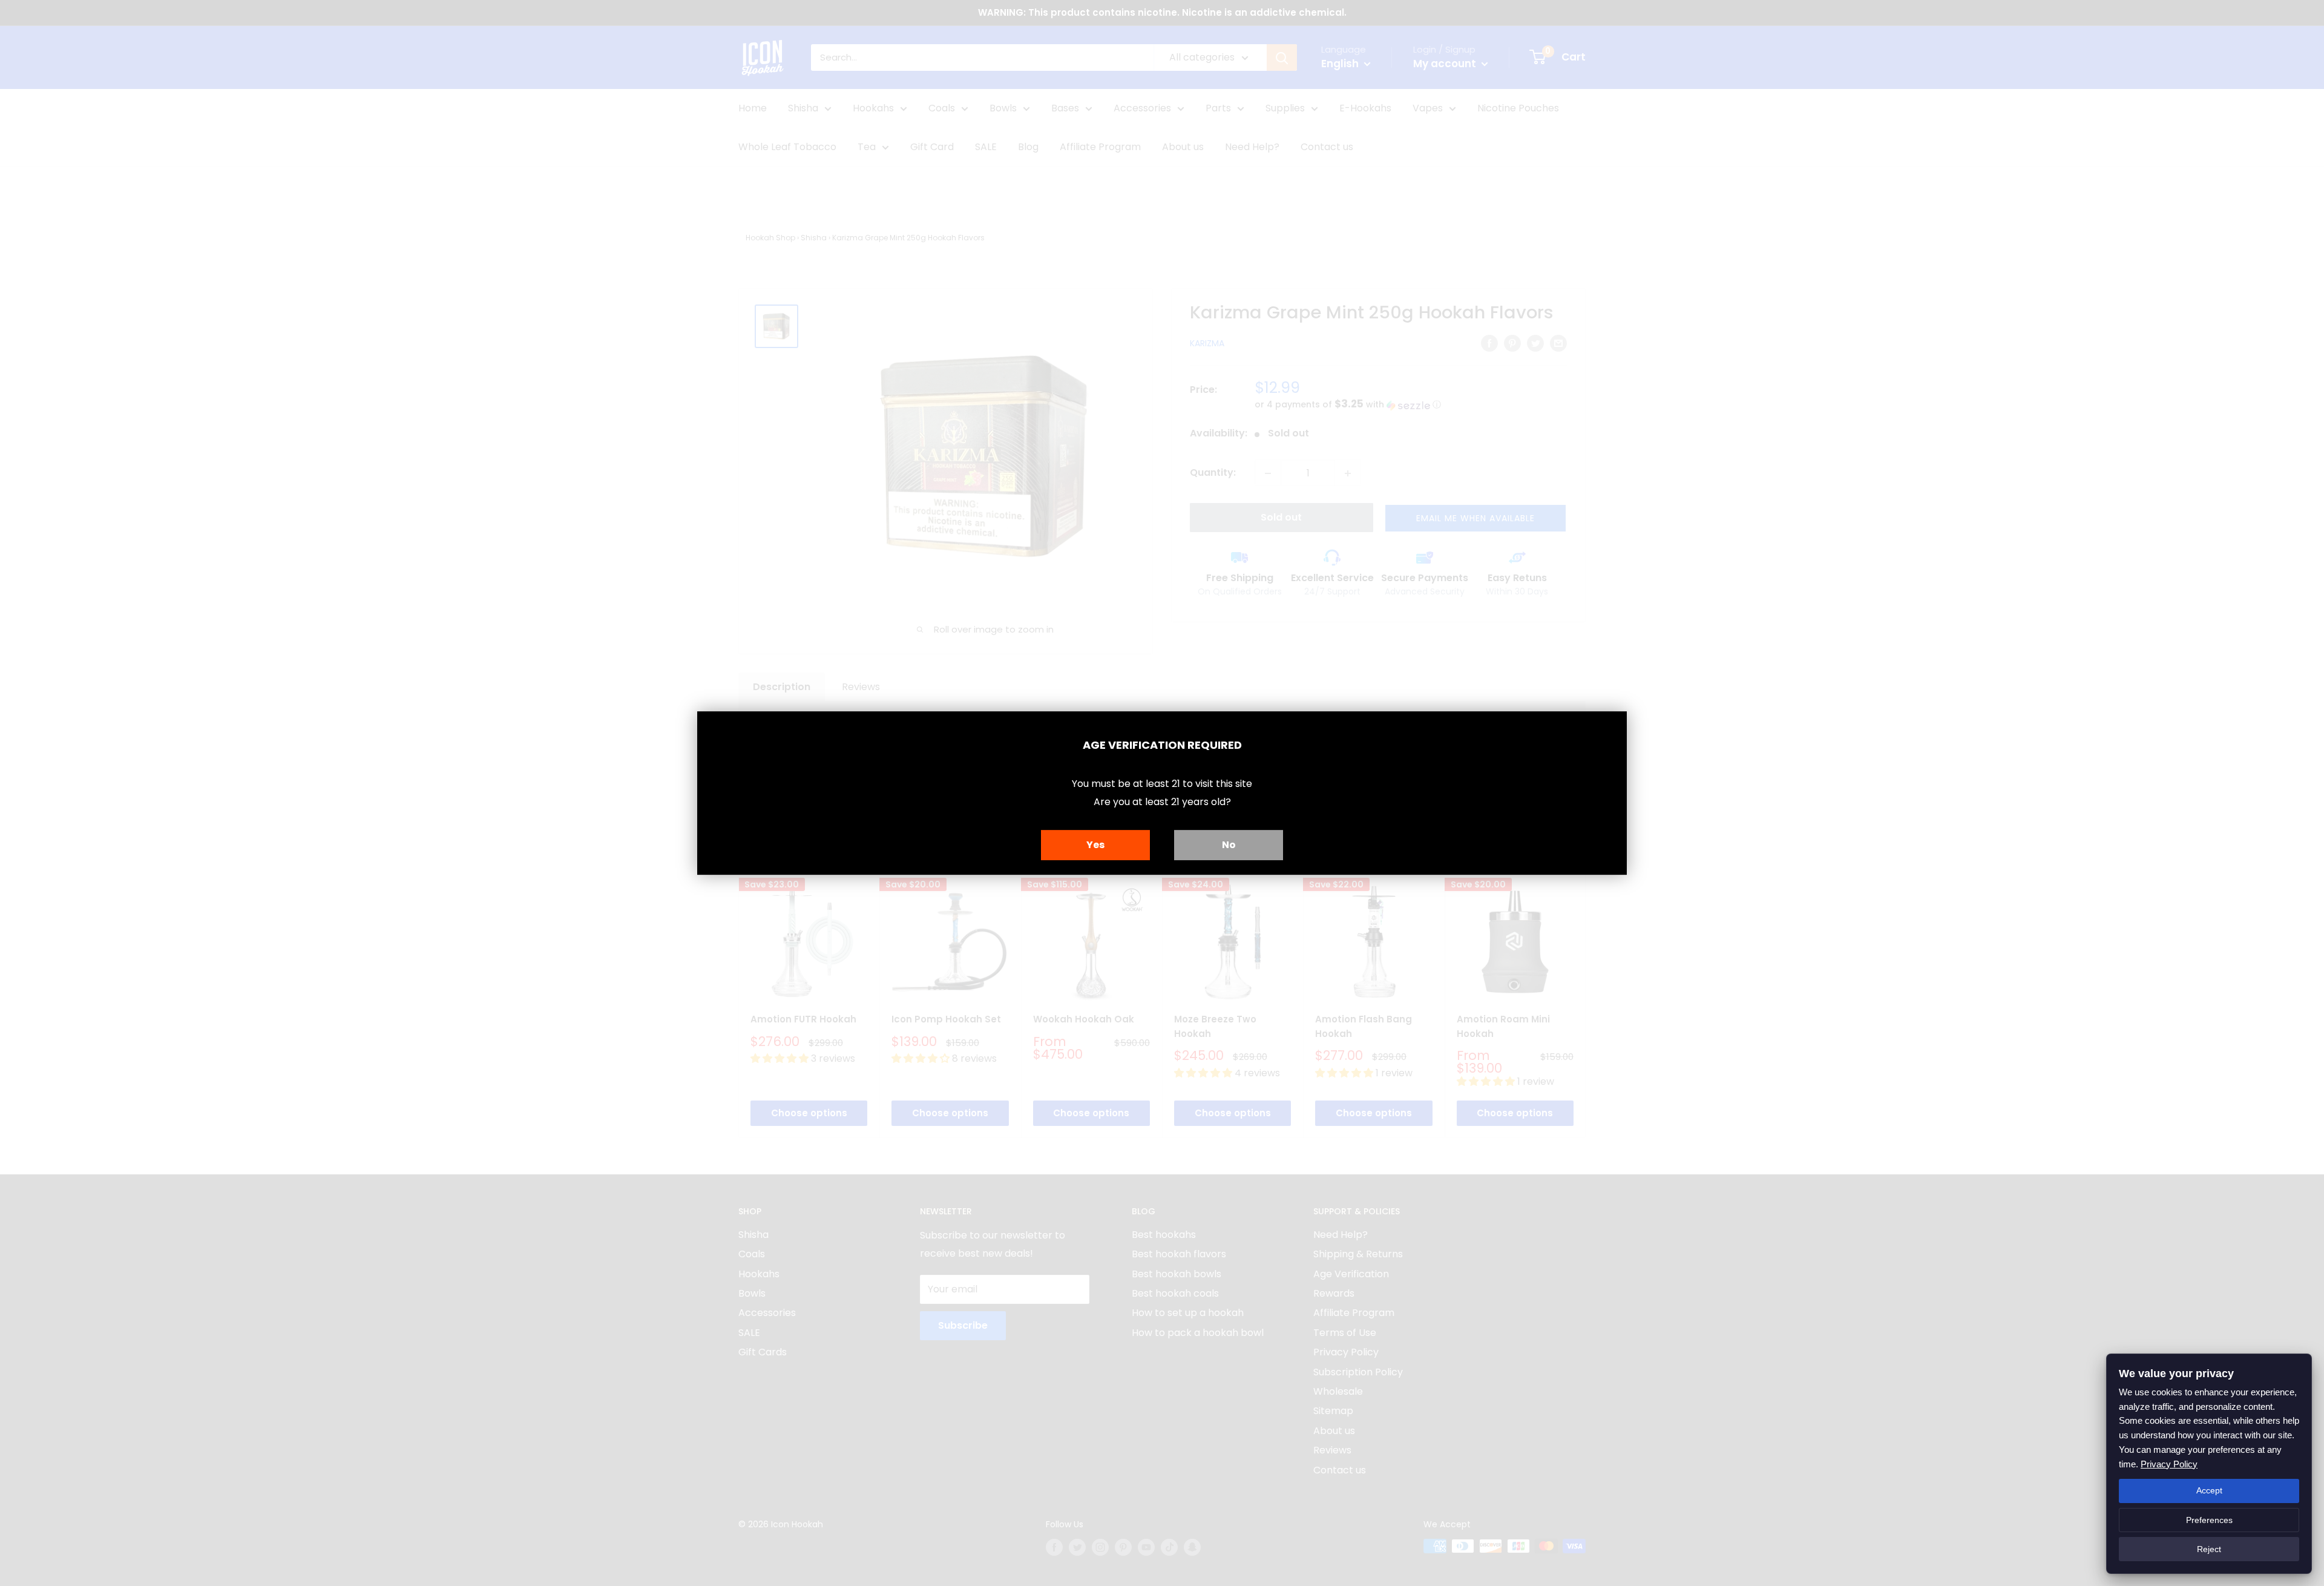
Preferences (2209, 1520)
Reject (2209, 1549)
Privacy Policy (2169, 1464)
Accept (2209, 1490)
